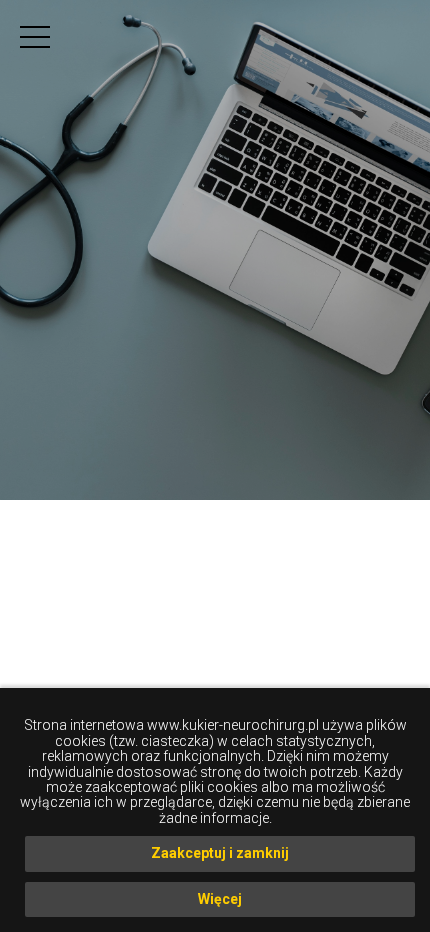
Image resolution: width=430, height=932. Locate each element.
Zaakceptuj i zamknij (220, 853)
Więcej (220, 899)
